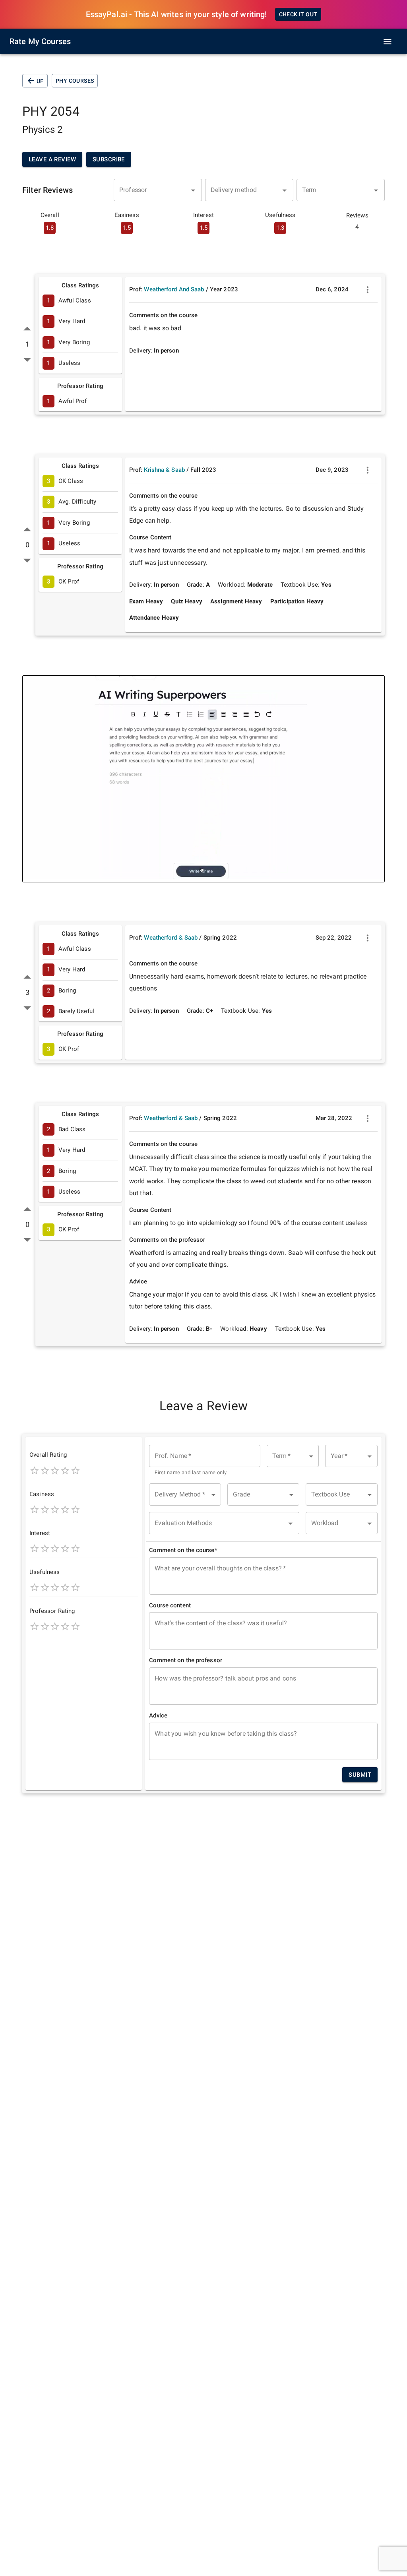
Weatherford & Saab (171, 938)
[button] (293, 1456)
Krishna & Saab (164, 470)
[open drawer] (388, 42)
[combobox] (158, 190)
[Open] (193, 190)
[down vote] (27, 360)
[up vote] (27, 329)
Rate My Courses (40, 41)
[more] (368, 290)
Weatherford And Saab (174, 289)
